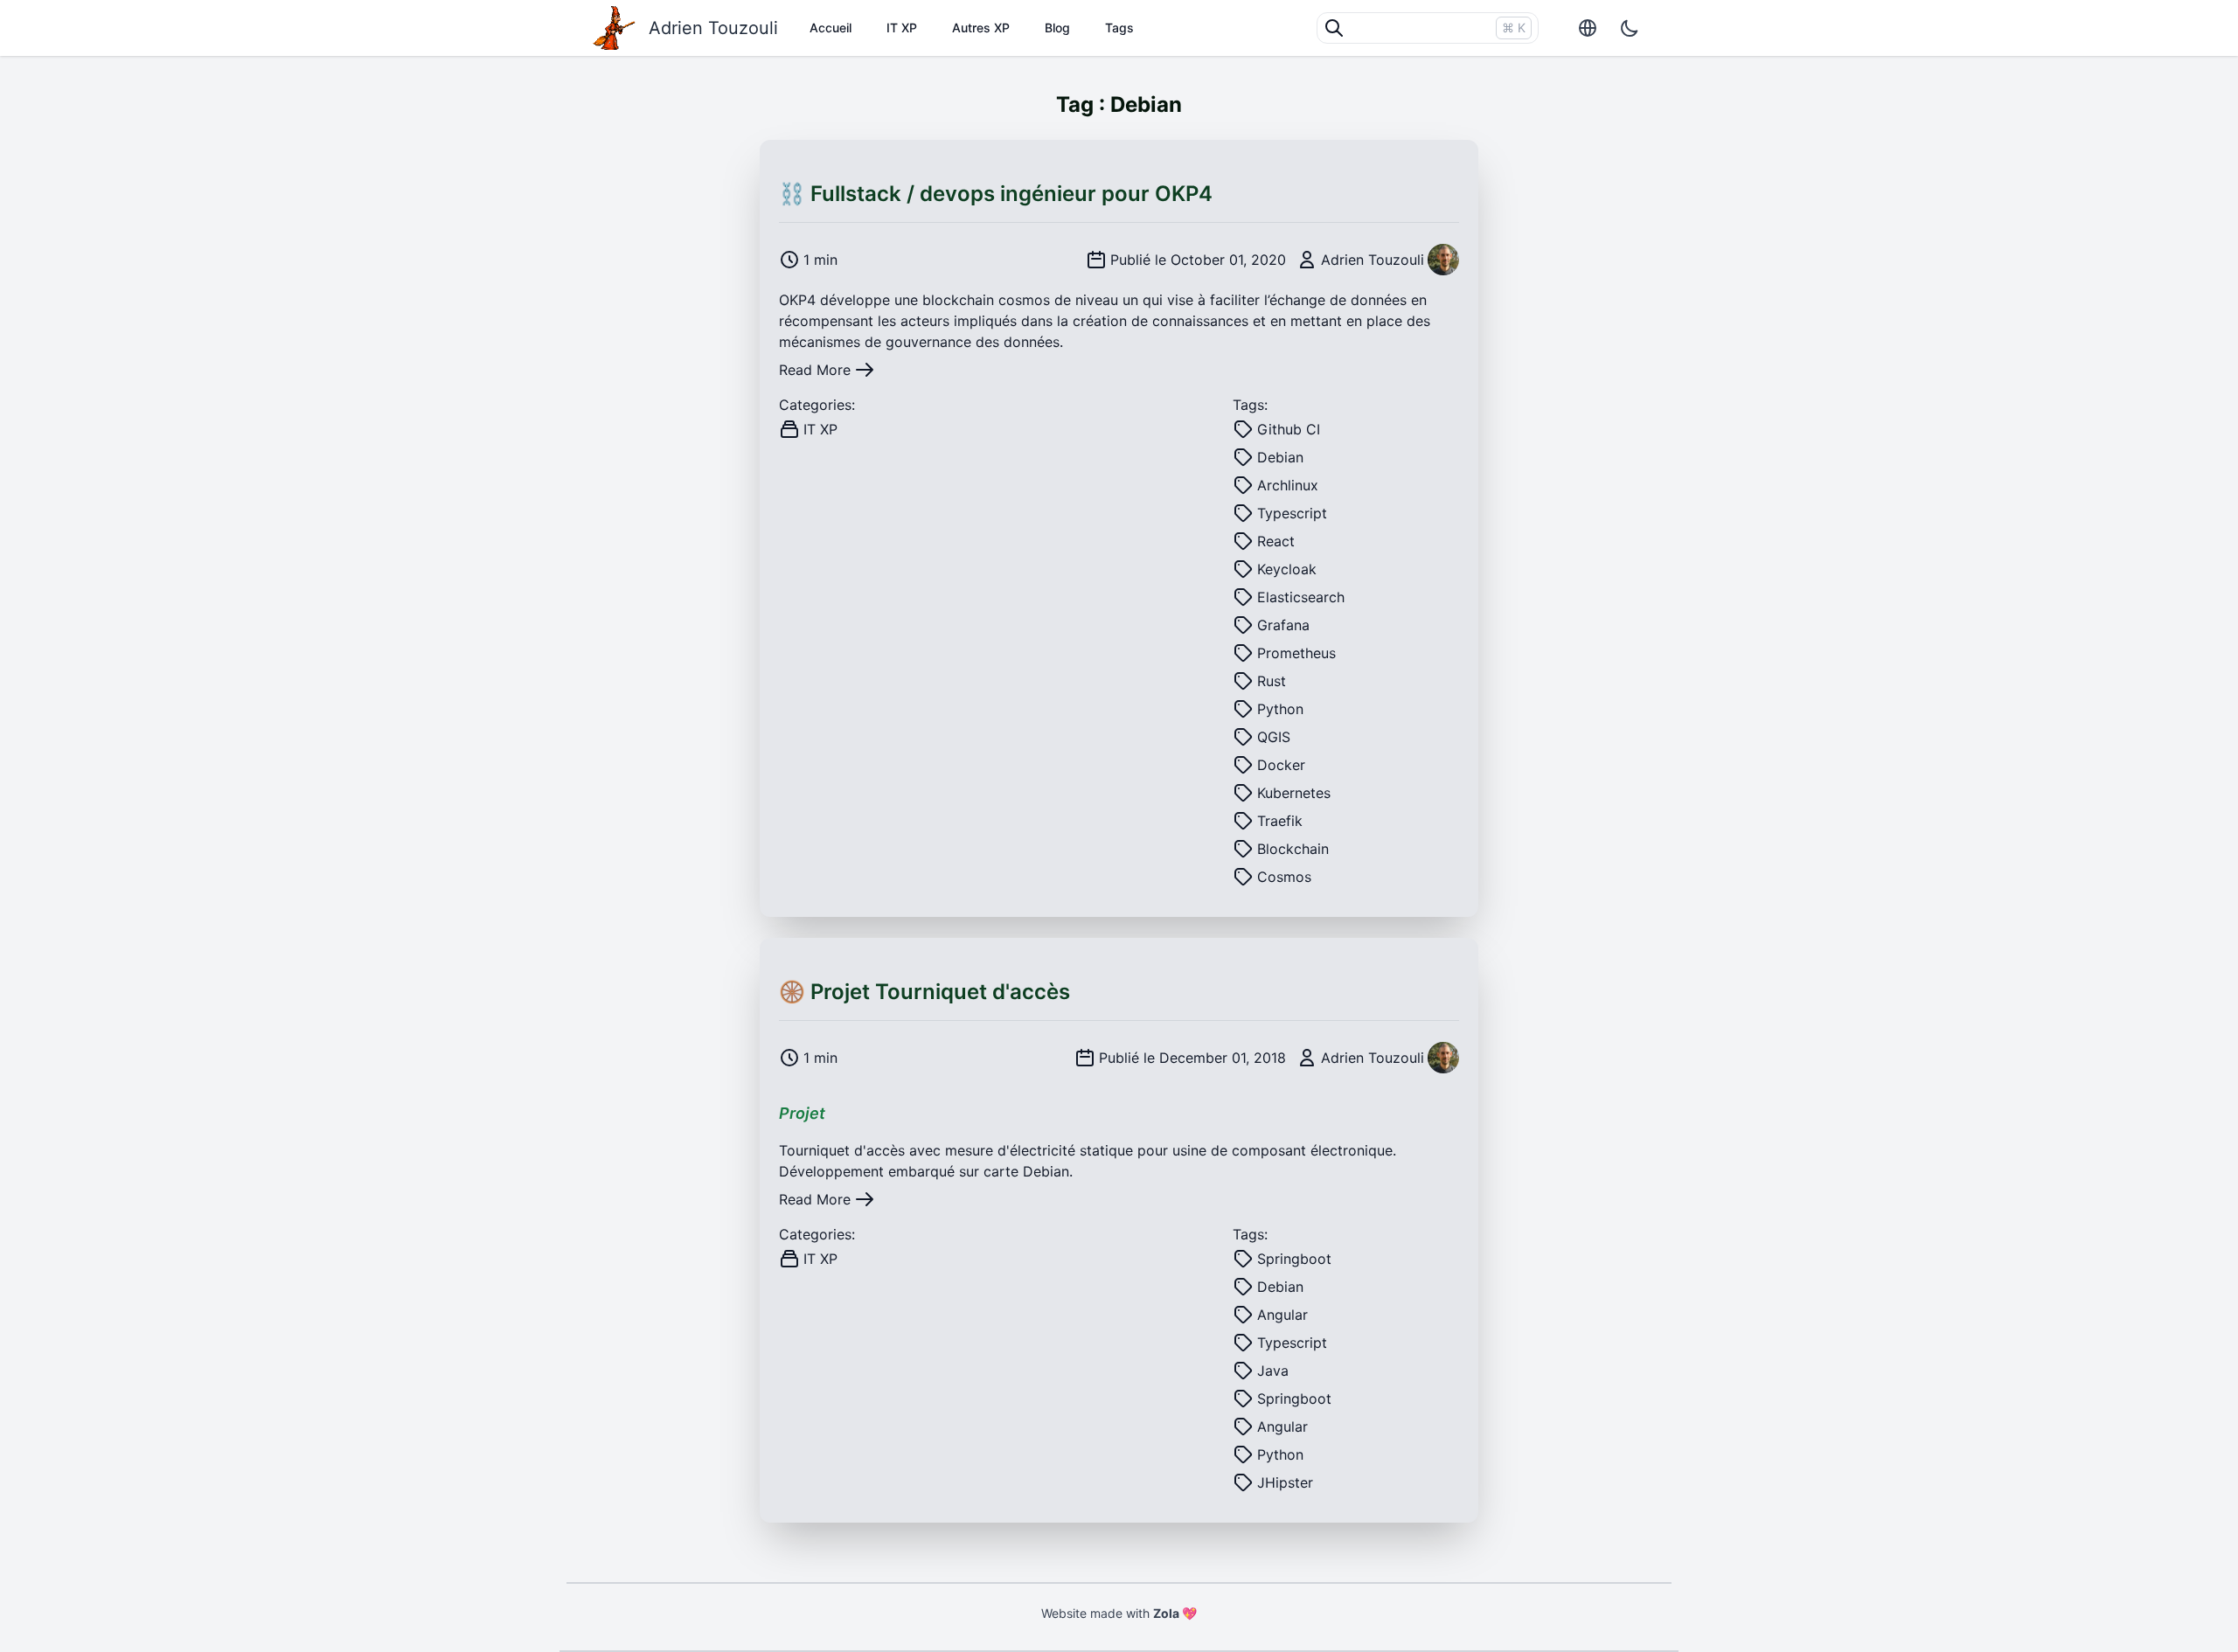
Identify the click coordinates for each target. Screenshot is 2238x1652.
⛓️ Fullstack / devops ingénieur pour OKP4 (996, 194)
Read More (815, 370)
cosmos (1024, 300)
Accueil (831, 28)
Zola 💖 (1175, 1613)
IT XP (902, 28)
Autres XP (981, 28)
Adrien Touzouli (713, 28)
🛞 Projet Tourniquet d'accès (924, 992)
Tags (1119, 28)
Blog (1057, 28)
